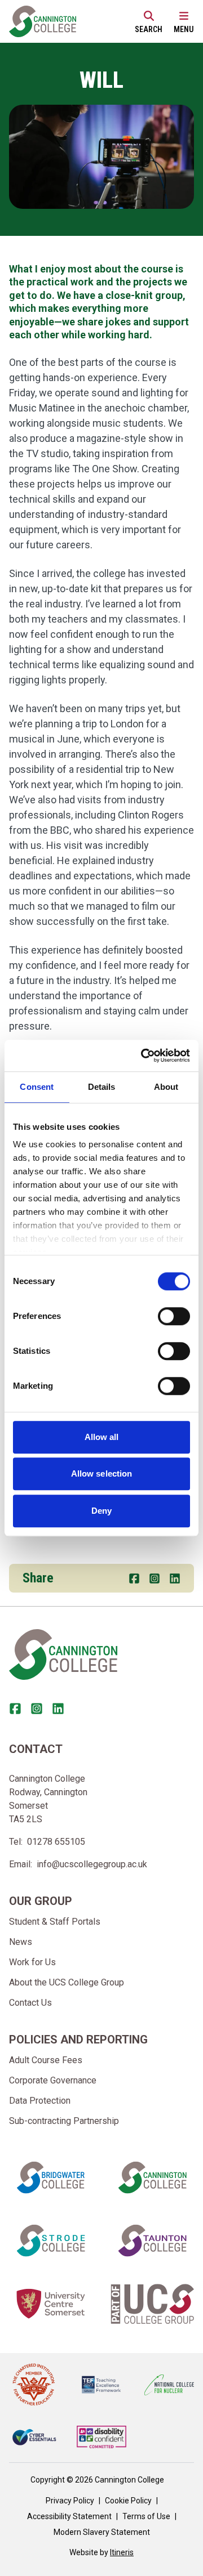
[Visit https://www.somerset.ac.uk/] (51, 2304)
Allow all (102, 1437)
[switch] (174, 1316)
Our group (41, 1901)
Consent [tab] (37, 1087)
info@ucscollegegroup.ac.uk (92, 1864)
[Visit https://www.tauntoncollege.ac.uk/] (152, 2240)
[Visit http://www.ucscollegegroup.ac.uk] (152, 2304)
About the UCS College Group (67, 1982)
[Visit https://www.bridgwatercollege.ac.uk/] (51, 2177)
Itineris (122, 2552)
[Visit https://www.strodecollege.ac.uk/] (51, 2240)
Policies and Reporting (78, 2040)
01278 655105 (56, 1842)
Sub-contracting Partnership (64, 2121)
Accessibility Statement (69, 2516)
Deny (101, 1511)
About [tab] (166, 1087)
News (21, 1942)
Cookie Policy (128, 2501)
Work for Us (32, 1962)
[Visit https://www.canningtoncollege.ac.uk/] (152, 2177)
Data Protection (40, 2101)
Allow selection (102, 1473)
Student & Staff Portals (55, 1922)
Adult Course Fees (46, 2060)
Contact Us (30, 2003)
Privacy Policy (70, 2501)
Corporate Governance (53, 2080)
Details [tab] (102, 1087)
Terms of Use (146, 2516)
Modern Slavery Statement (102, 2532)
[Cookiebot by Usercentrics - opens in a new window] (143, 1056)
